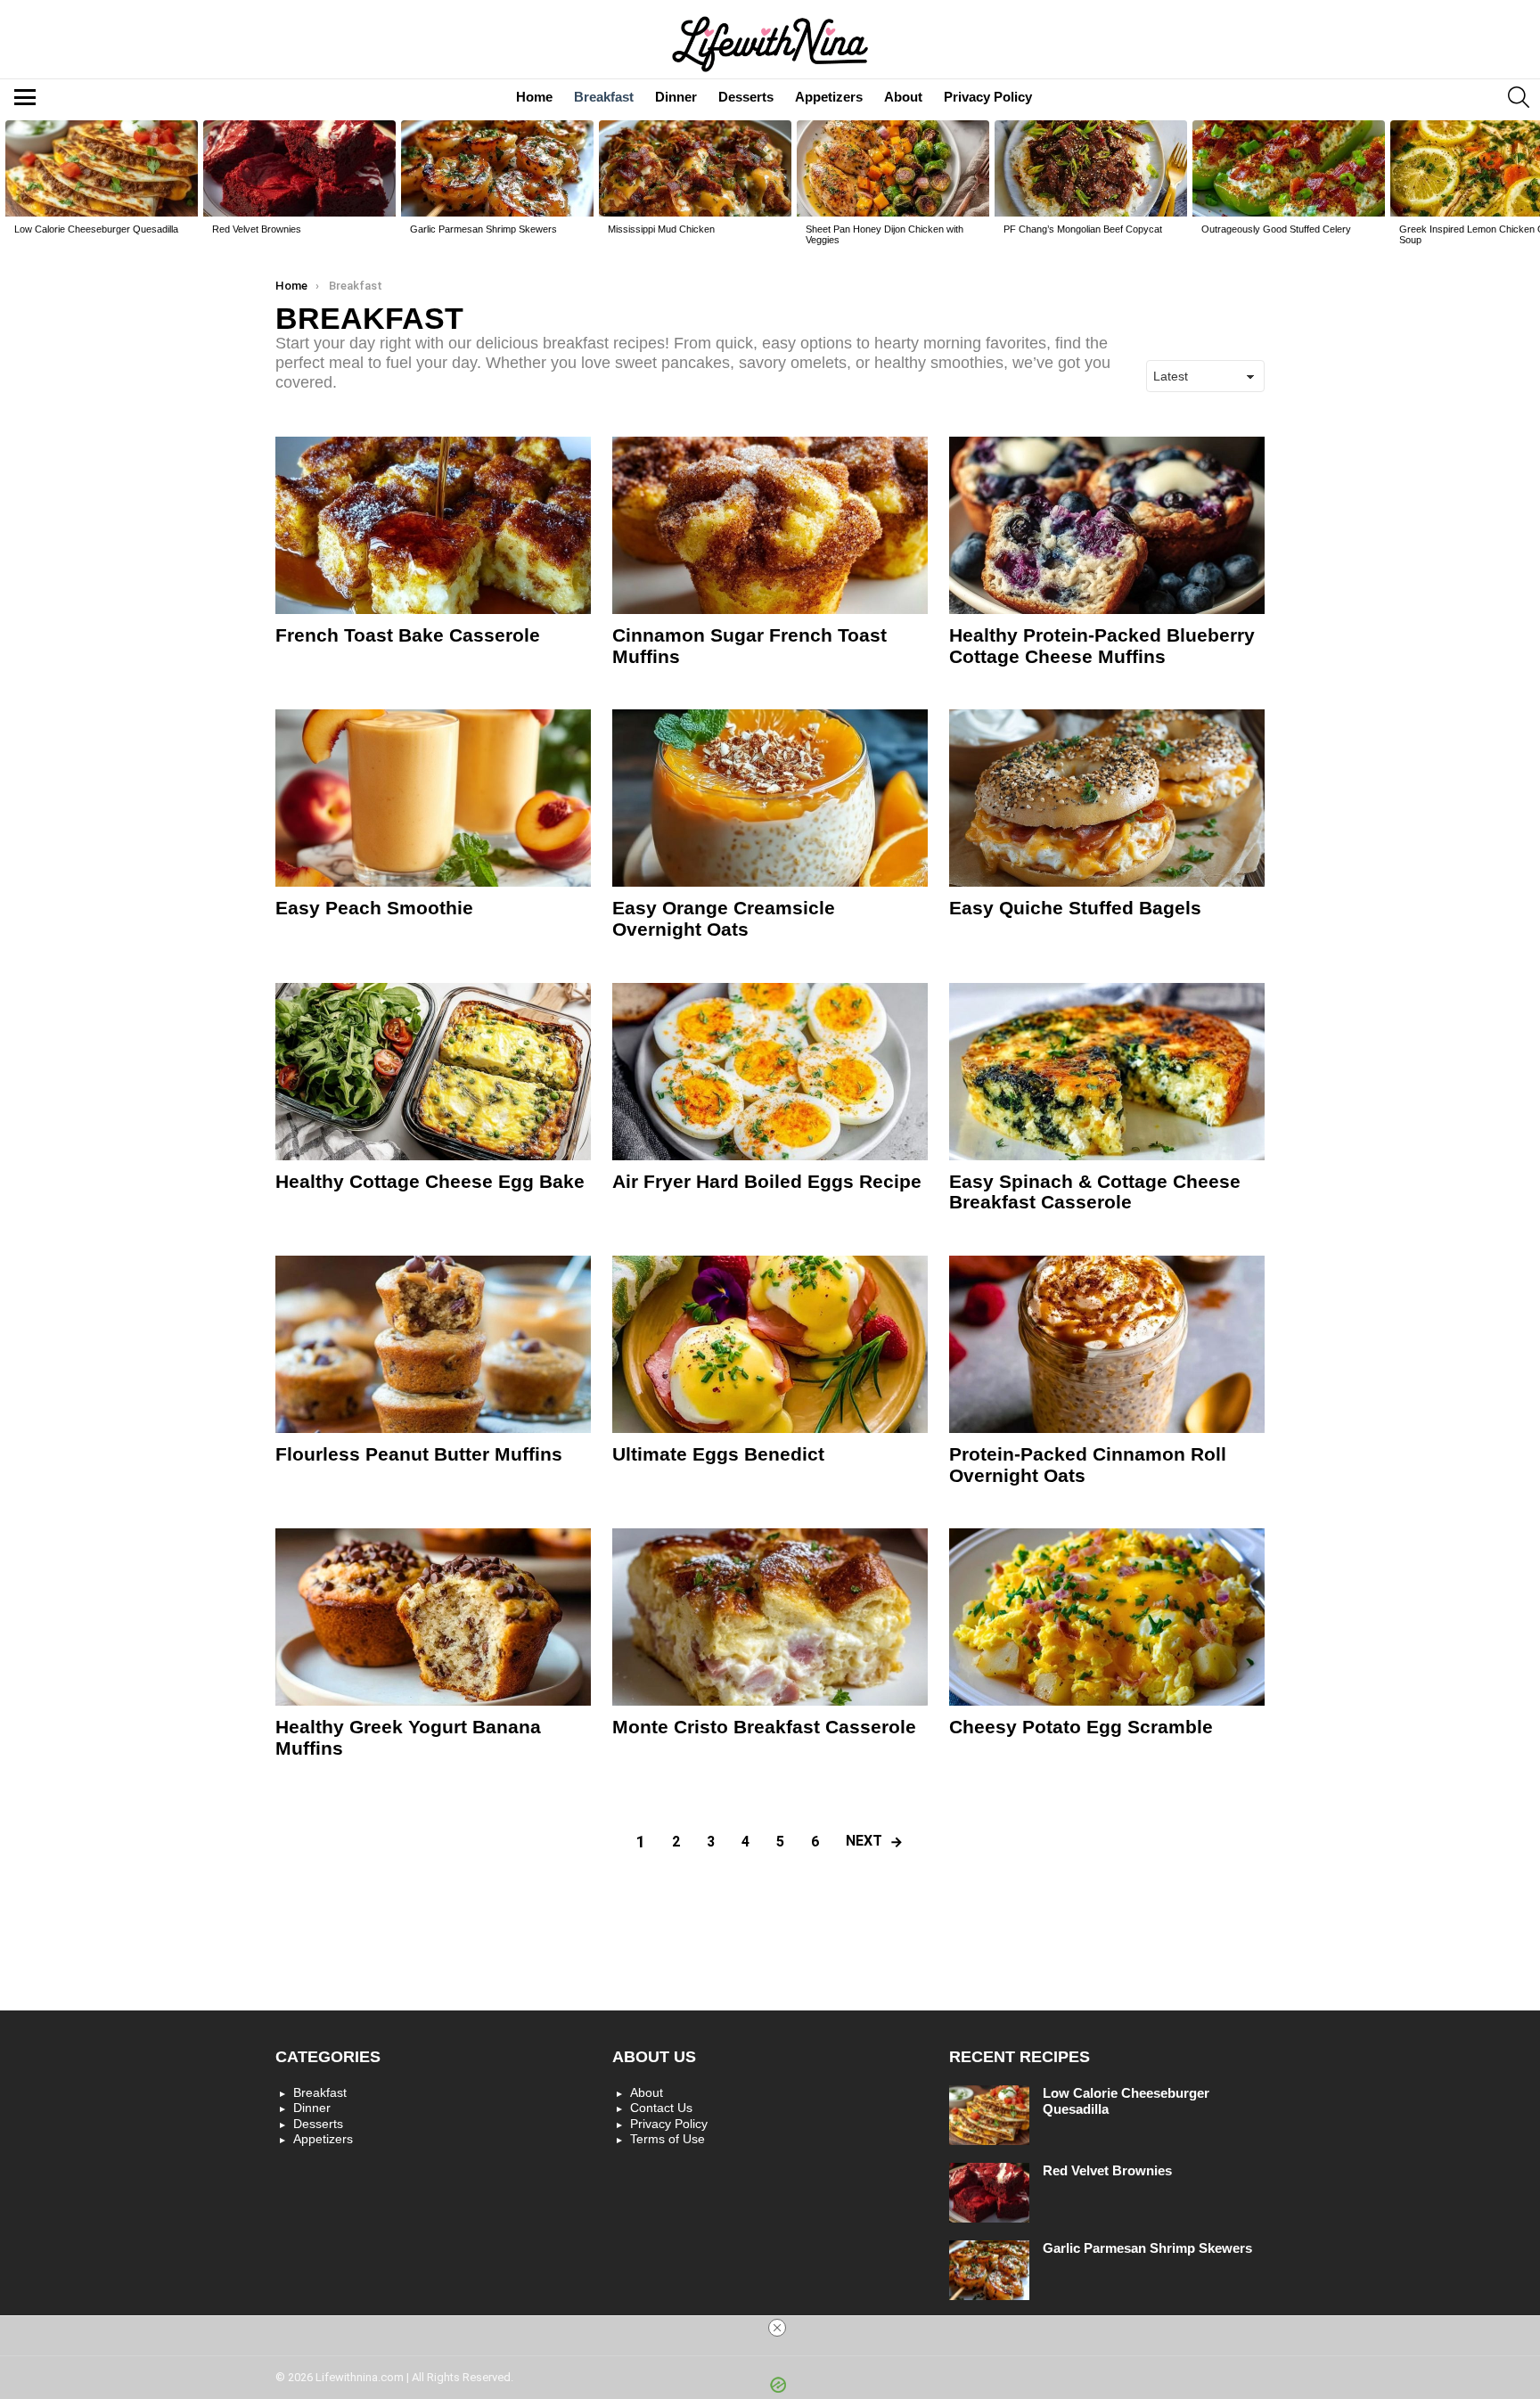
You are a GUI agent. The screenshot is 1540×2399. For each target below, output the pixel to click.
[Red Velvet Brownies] (299, 168)
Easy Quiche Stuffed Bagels (1075, 908)
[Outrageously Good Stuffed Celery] (1289, 168)
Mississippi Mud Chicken (661, 229)
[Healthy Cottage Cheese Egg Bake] (433, 1072)
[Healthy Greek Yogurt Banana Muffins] (433, 1617)
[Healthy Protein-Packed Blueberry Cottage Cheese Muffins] (1107, 525)
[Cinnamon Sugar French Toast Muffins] (770, 525)
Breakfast (604, 97)
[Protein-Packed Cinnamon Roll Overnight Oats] (1107, 1344)
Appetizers (829, 97)
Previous (9, 188)
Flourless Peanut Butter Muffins (419, 1454)
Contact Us (661, 2108)
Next (1531, 188)
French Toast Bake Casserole (408, 635)
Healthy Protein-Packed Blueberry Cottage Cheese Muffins (1102, 646)
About (903, 97)
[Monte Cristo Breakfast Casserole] (770, 1617)
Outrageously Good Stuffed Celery (1276, 229)
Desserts (746, 97)
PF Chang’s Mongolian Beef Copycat (1083, 229)
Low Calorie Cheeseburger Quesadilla (96, 229)
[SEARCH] (1519, 97)
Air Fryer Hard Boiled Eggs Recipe (767, 1181)
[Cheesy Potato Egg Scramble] (1107, 1617)
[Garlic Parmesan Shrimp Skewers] (497, 168)
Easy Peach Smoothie (374, 908)
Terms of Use (668, 2139)
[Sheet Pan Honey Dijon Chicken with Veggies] (893, 168)
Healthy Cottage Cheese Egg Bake (430, 1181)
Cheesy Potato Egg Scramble (1081, 1727)
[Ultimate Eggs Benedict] (770, 1344)
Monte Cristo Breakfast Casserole (764, 1727)
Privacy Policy (988, 97)
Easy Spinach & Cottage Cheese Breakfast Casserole (1095, 1192)
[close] (777, 2328)
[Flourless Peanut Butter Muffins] (433, 1344)
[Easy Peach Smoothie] (433, 798)
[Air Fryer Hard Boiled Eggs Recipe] (770, 1072)
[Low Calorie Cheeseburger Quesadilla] (102, 168)
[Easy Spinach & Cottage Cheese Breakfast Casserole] (1107, 1072)
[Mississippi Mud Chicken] (695, 168)
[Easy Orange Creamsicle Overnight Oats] (770, 798)
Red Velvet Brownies (257, 229)
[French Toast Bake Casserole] (433, 525)
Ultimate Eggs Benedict (718, 1454)
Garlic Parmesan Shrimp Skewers (483, 229)
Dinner (676, 97)
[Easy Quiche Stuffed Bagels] (1107, 798)
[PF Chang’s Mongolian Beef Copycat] (1091, 168)
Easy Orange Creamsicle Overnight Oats (724, 918)
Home (534, 97)
